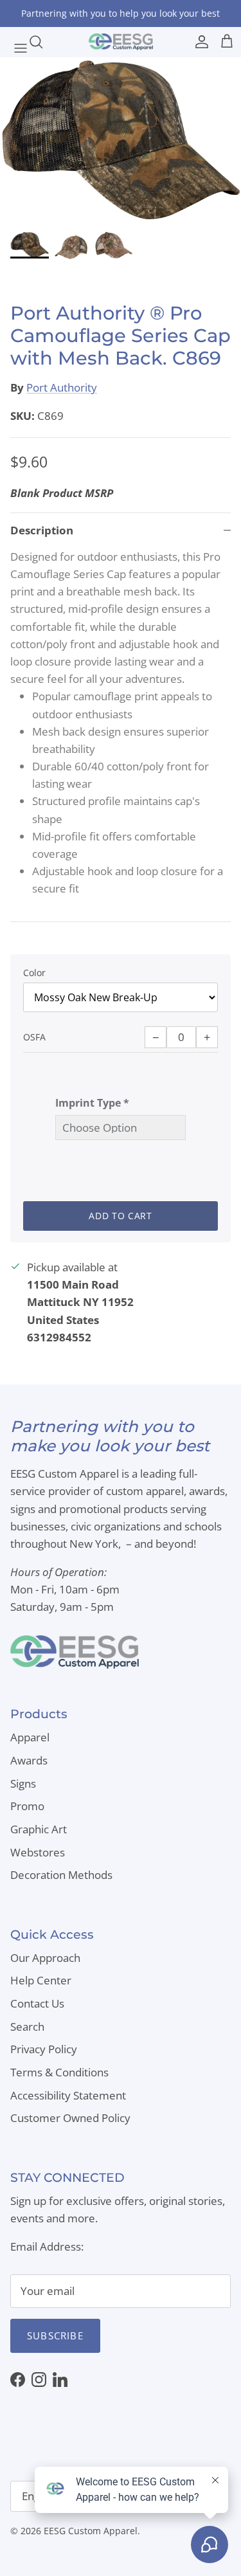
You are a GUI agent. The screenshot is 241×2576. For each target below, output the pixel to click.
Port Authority (62, 387)
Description (42, 530)
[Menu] (14, 42)
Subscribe (55, 2336)
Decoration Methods (61, 1875)
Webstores (38, 1852)
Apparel (30, 1737)
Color (34, 973)
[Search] (42, 42)
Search (27, 2027)
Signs (23, 1783)
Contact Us (37, 2003)
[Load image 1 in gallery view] (121, 141)
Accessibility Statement (68, 2095)
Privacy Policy (44, 2049)
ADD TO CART (121, 1216)
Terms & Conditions (59, 2072)
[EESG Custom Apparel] (121, 42)
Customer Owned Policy (70, 2118)
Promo (27, 1806)
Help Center (41, 1980)
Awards (29, 1760)
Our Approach (45, 1958)
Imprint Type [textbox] (92, 1103)
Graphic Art (39, 1829)
